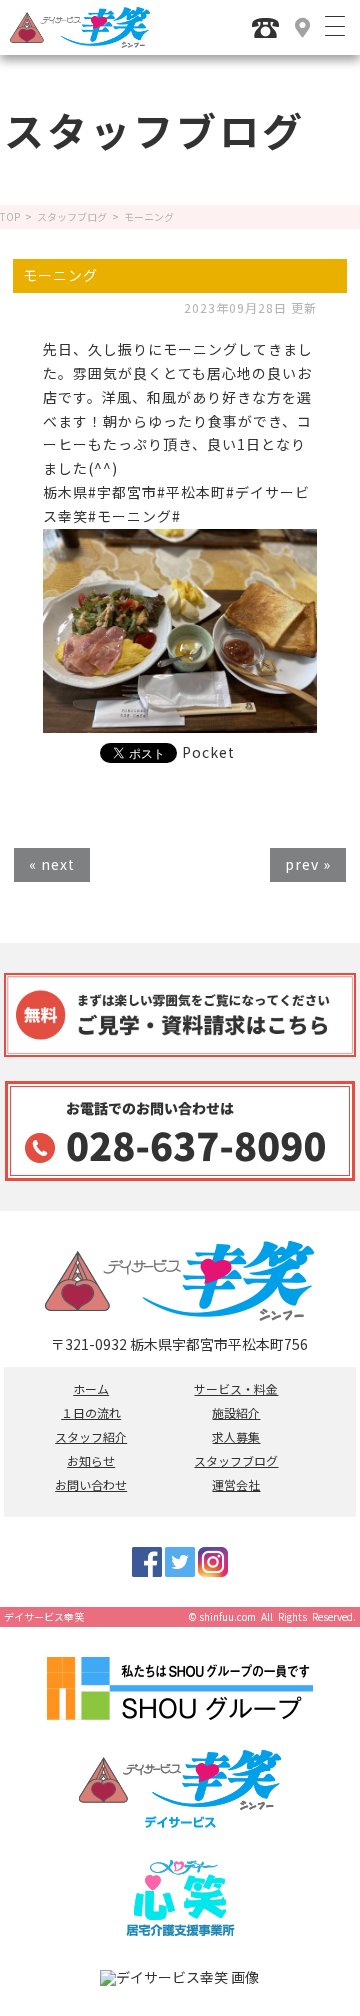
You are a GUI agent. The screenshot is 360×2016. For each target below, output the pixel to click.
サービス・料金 (236, 1389)
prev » (308, 864)
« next (52, 864)
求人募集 (236, 1437)
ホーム (91, 1389)
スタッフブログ (72, 217)
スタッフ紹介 (91, 1437)
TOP (10, 217)
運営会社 (236, 1485)
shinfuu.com (227, 1616)
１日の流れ (91, 1413)
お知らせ (91, 1461)
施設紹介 (236, 1413)
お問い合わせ (91, 1485)
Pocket (208, 752)
